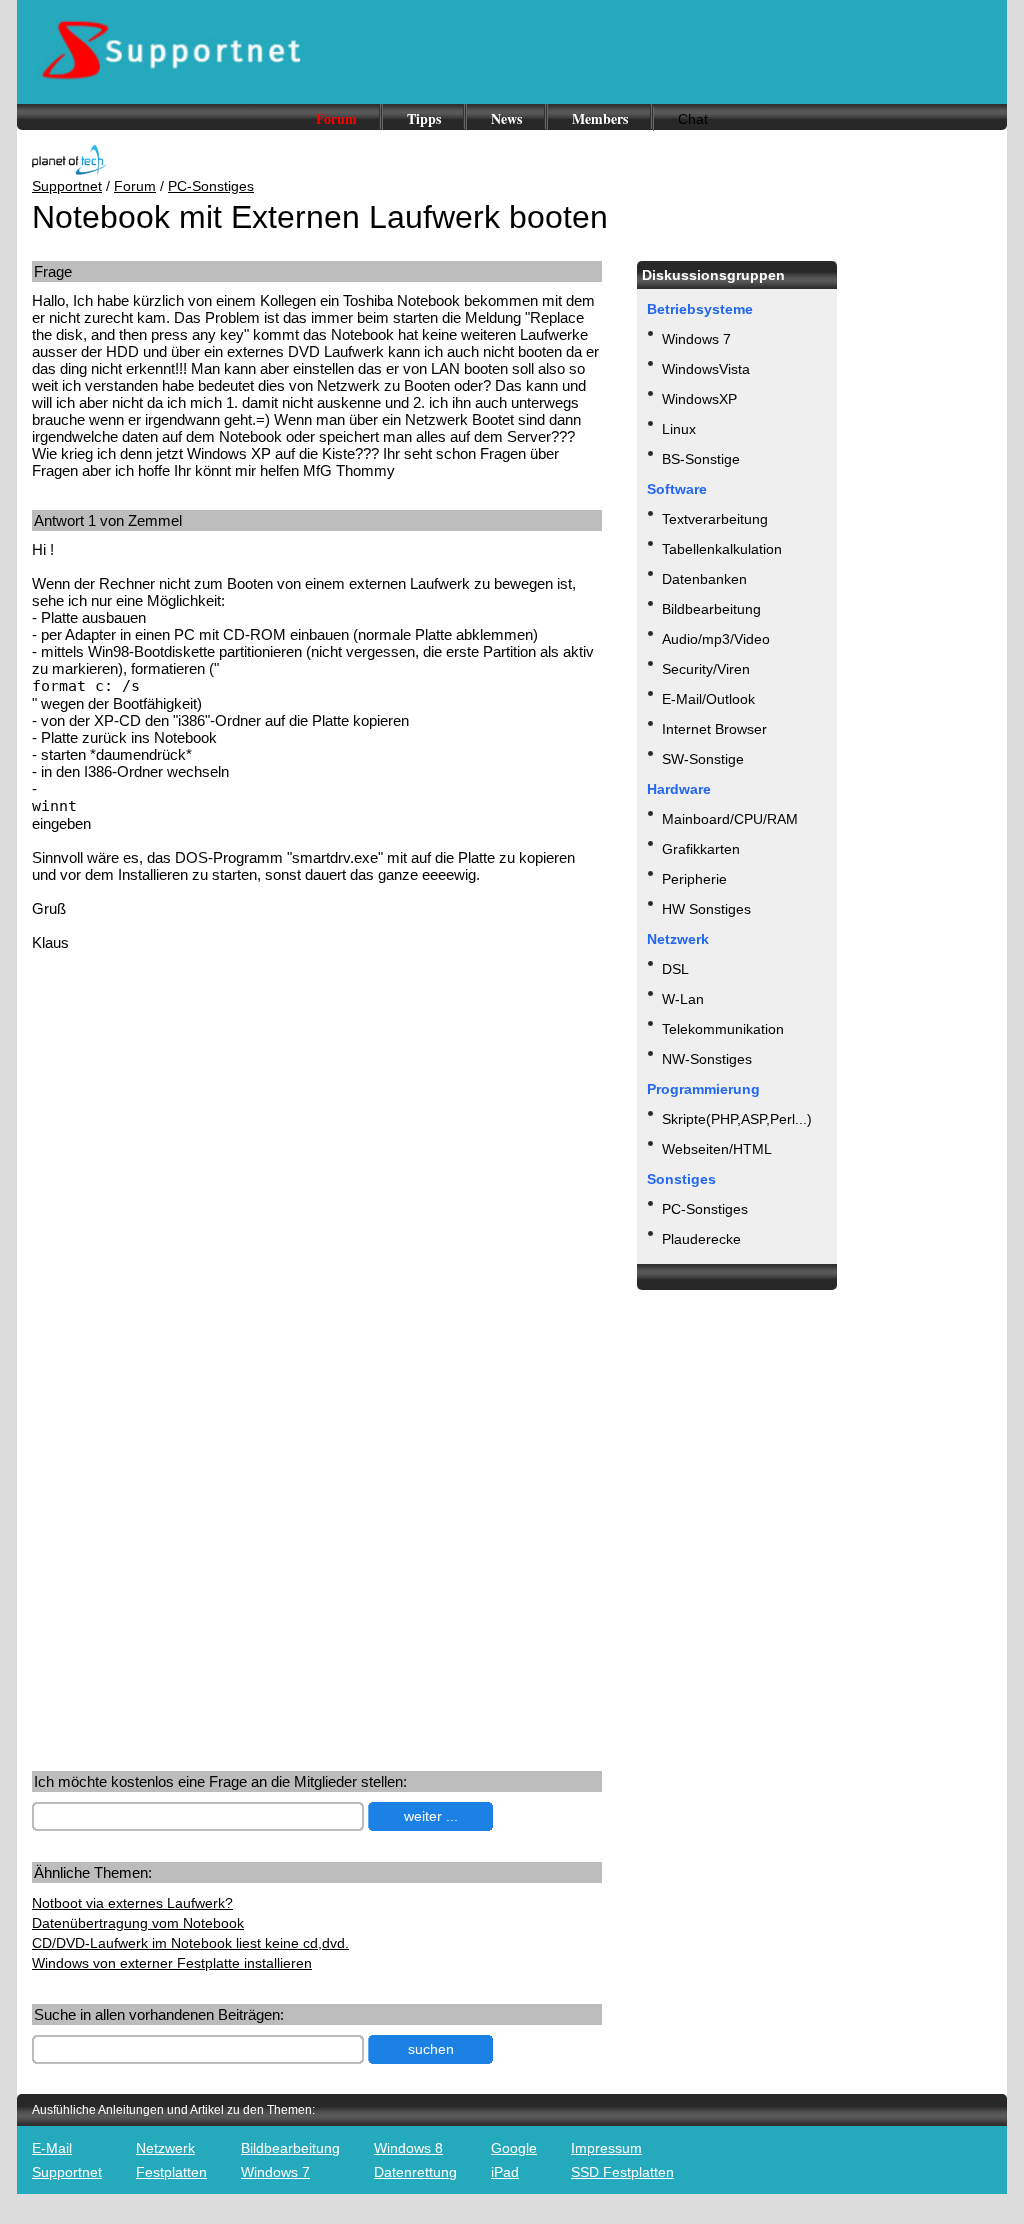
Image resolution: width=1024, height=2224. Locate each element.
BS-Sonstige (701, 459)
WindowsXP (699, 399)
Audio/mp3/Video (716, 639)
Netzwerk (165, 2148)
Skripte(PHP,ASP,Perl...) (737, 1119)
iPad (505, 2172)
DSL (675, 969)
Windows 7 (696, 339)
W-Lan (683, 999)
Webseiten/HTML (717, 1149)
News (506, 118)
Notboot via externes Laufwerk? (132, 1903)
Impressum (606, 2148)
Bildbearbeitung (711, 609)
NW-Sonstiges (707, 1059)
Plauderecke (701, 1239)
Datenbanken (704, 579)
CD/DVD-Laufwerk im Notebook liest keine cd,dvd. (190, 1943)
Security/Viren (706, 669)
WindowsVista (706, 369)
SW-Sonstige (703, 759)
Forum (336, 118)
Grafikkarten (701, 849)
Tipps (424, 118)
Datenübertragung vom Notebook (138, 1923)
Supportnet (67, 186)
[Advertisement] (200, 1123)
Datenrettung (415, 2172)
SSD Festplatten (622, 2172)
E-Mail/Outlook (708, 699)
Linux (679, 429)
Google (514, 2148)
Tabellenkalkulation (722, 549)
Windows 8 (408, 2148)
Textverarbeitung (715, 519)
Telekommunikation (723, 1029)
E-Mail (52, 2148)
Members (600, 118)
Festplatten (171, 2172)
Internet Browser (714, 729)
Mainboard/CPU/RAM (730, 819)
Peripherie (694, 879)
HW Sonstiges (706, 909)
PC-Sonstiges (211, 186)
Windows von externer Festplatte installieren (172, 1963)
